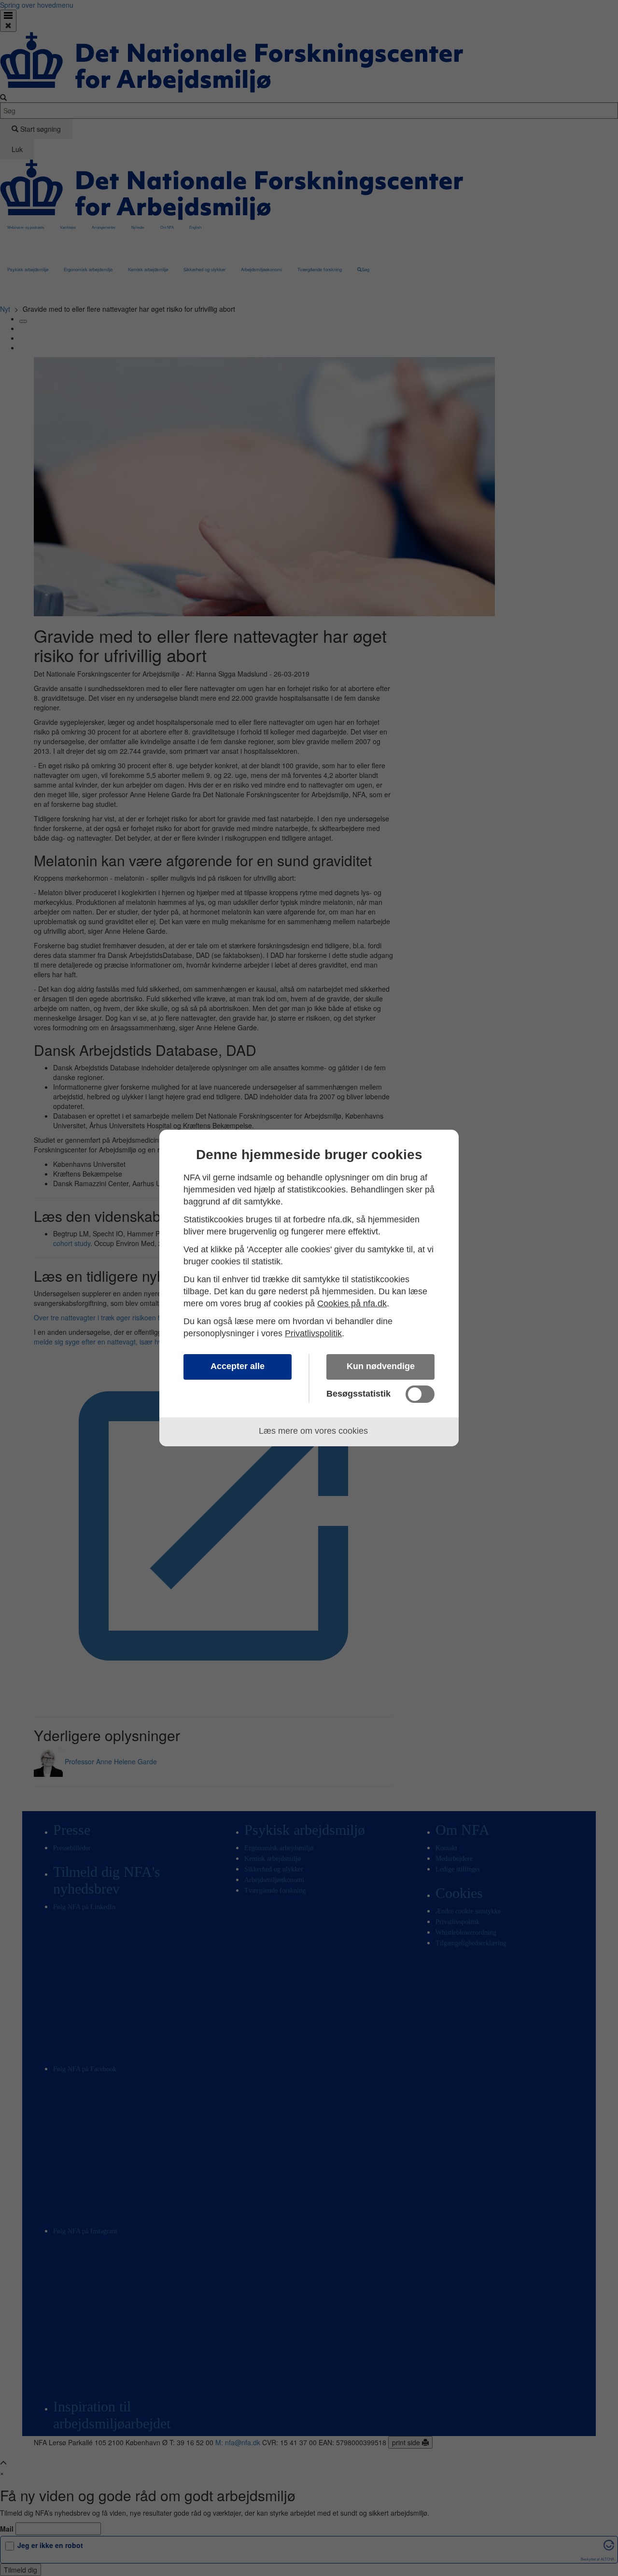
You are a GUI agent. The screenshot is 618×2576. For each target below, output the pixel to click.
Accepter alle (238, 1366)
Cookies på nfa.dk (352, 1303)
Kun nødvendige (381, 1366)
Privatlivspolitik (313, 1333)
